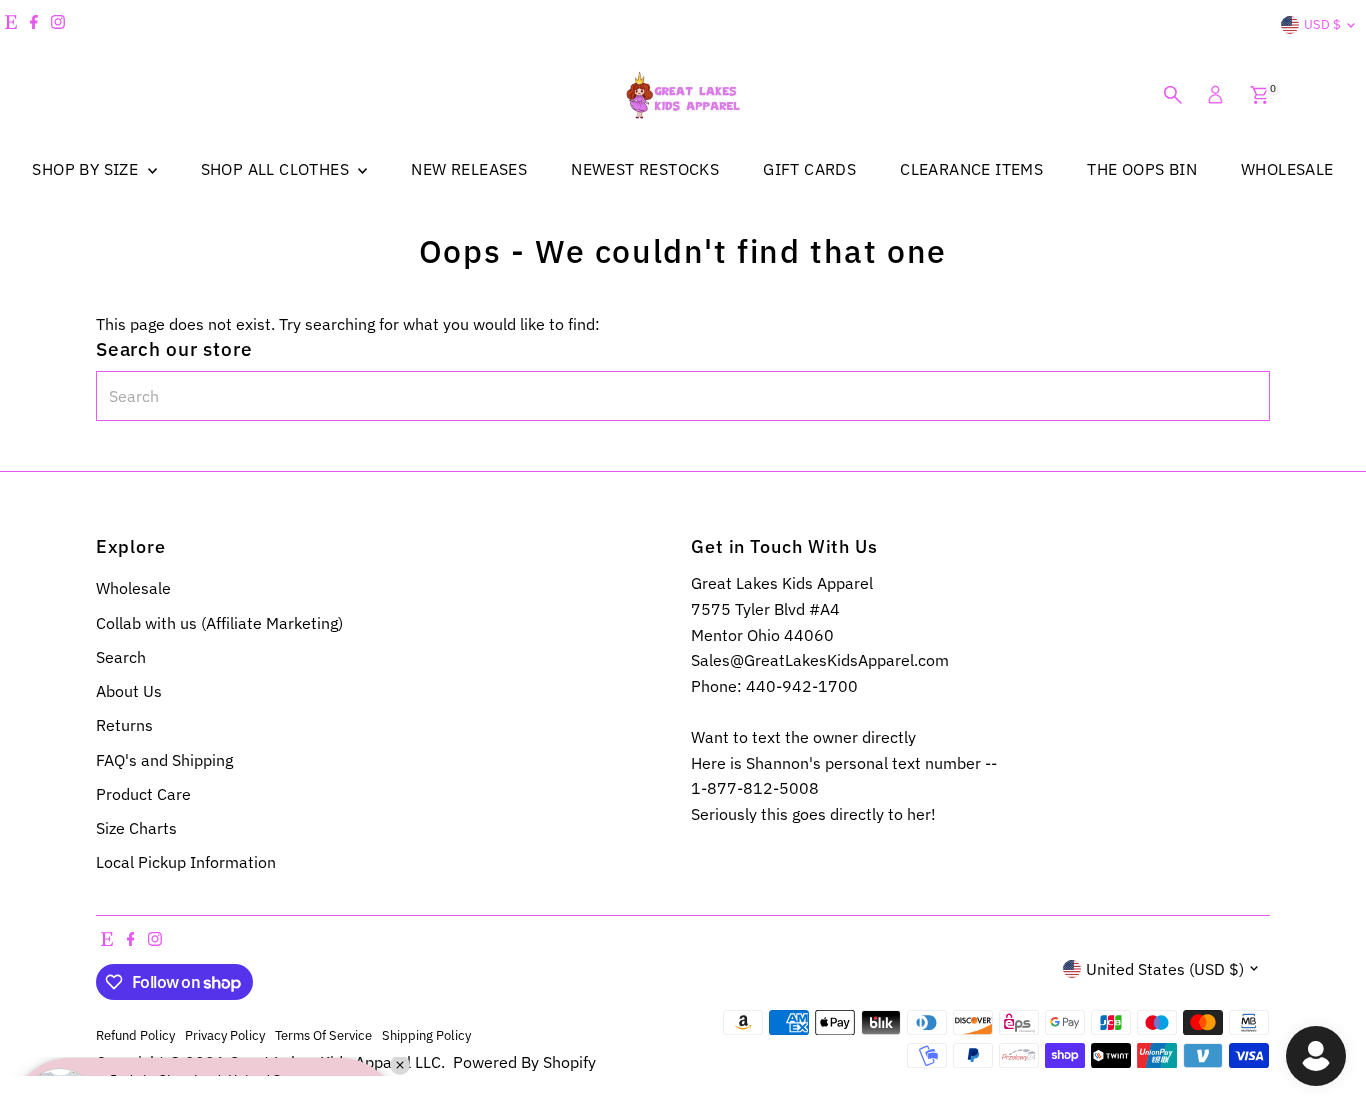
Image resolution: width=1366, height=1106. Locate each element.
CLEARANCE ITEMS (971, 169)
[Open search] (1173, 95)
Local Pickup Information (186, 862)
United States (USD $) (1165, 969)
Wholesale (133, 588)
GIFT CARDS (809, 169)
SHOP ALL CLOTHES (277, 169)
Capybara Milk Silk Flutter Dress (215, 1018)
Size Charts (136, 828)
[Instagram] (58, 25)
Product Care (143, 794)
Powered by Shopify (524, 1062)
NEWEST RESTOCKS (645, 169)
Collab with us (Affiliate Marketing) (219, 623)
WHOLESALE (1287, 169)
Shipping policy (426, 1035)
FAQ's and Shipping (164, 760)
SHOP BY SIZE (87, 169)
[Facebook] (34, 25)
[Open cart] (1259, 95)
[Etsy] (11, 25)
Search (121, 657)
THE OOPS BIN (1142, 169)
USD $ (1322, 24)
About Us (129, 691)
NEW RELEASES (469, 169)
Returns (124, 725)
